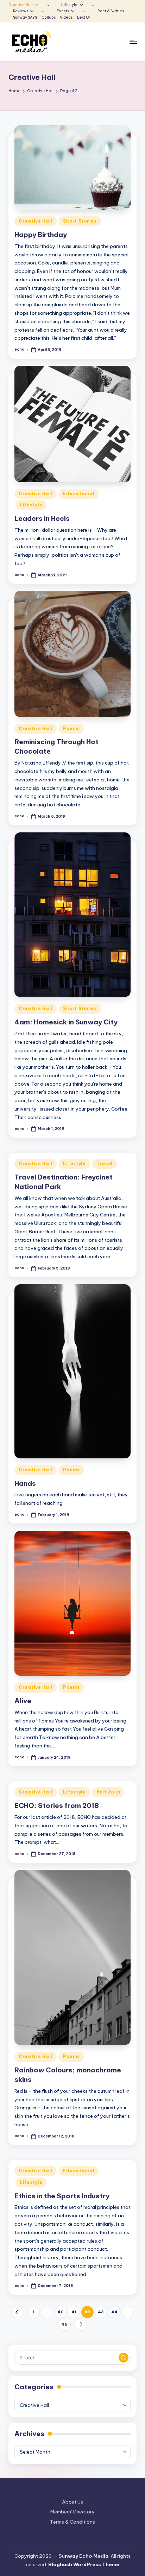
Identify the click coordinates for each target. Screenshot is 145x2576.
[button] (17, 2312)
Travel (105, 1164)
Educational (79, 494)
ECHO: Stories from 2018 (57, 1805)
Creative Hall (36, 221)
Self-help (108, 1792)
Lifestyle (31, 505)
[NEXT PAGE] (81, 2324)
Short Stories (80, 221)
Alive (23, 1701)
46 (64, 2324)
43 (101, 2312)
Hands (25, 1483)
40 (61, 2312)
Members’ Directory (72, 2512)
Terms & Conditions (72, 2522)
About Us (72, 2502)
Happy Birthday (41, 235)
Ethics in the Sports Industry (62, 2196)
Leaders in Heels (42, 518)
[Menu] (133, 42)
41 (74, 2312)
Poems (71, 728)
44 (114, 2312)
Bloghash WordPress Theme (84, 2564)
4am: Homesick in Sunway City (66, 1022)
